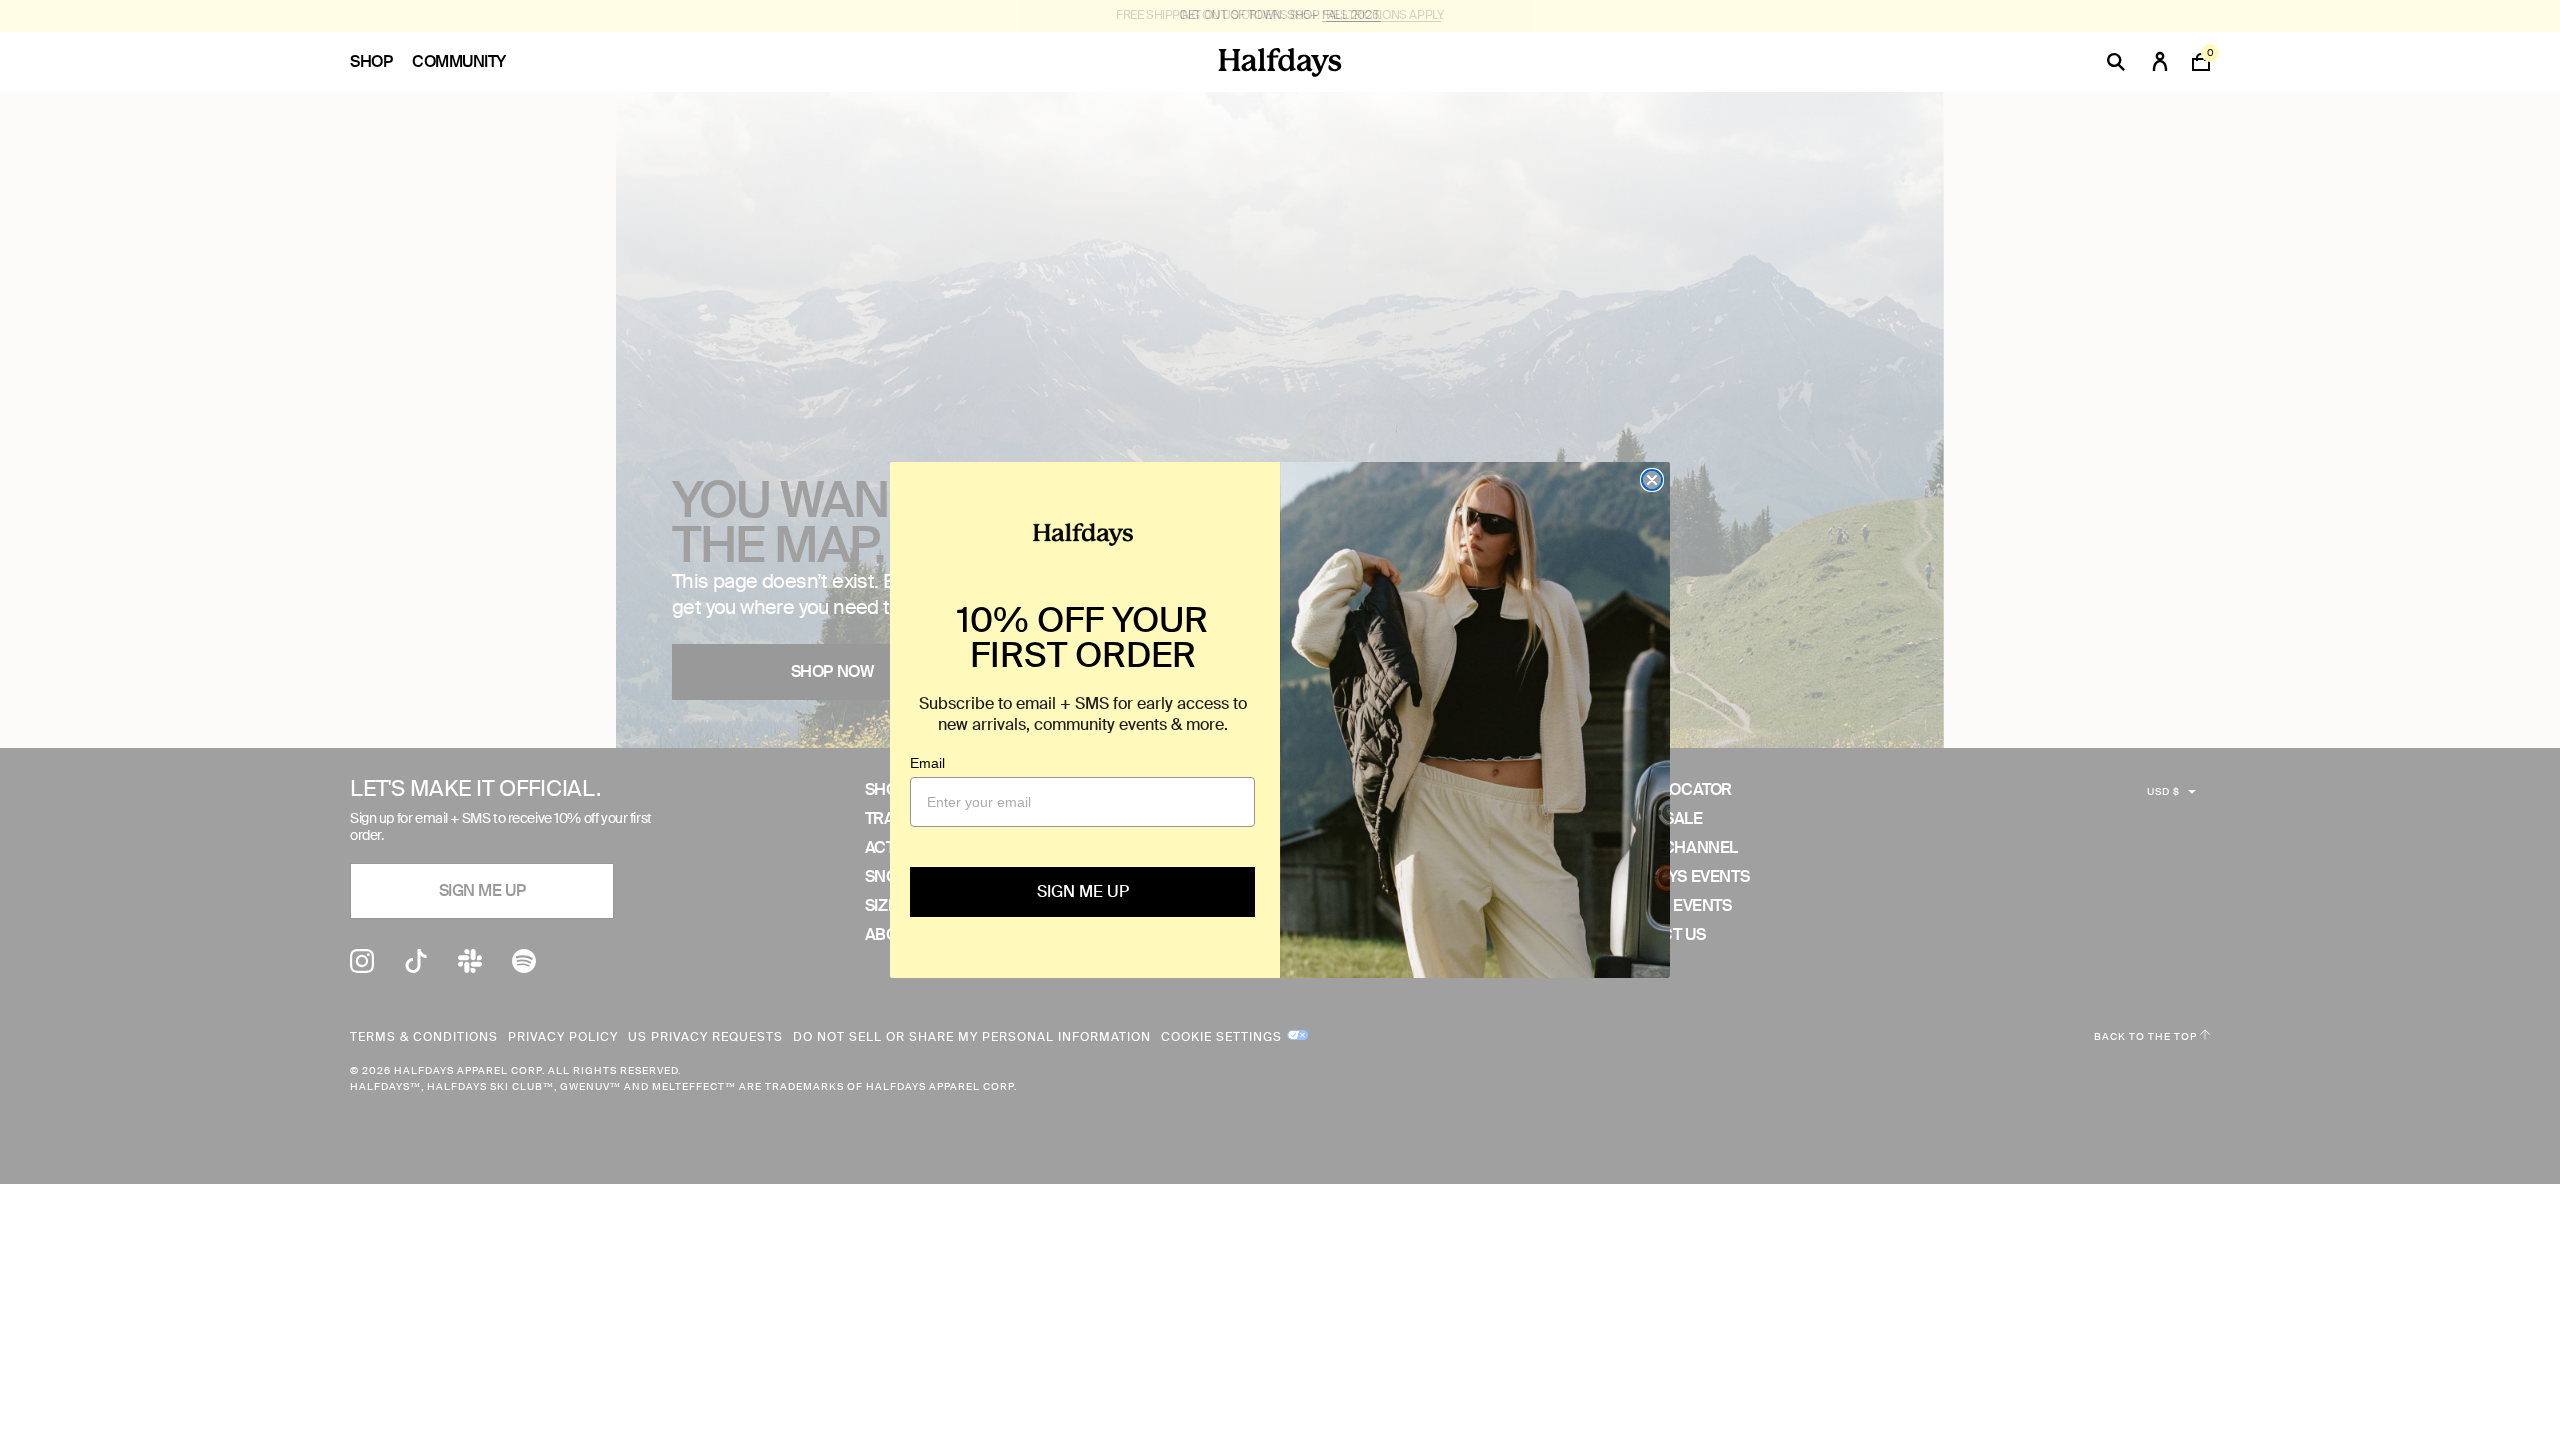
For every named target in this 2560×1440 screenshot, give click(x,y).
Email (927, 763)
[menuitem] (381, 62)
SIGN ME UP (1083, 891)
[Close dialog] (1652, 480)
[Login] (2160, 62)
